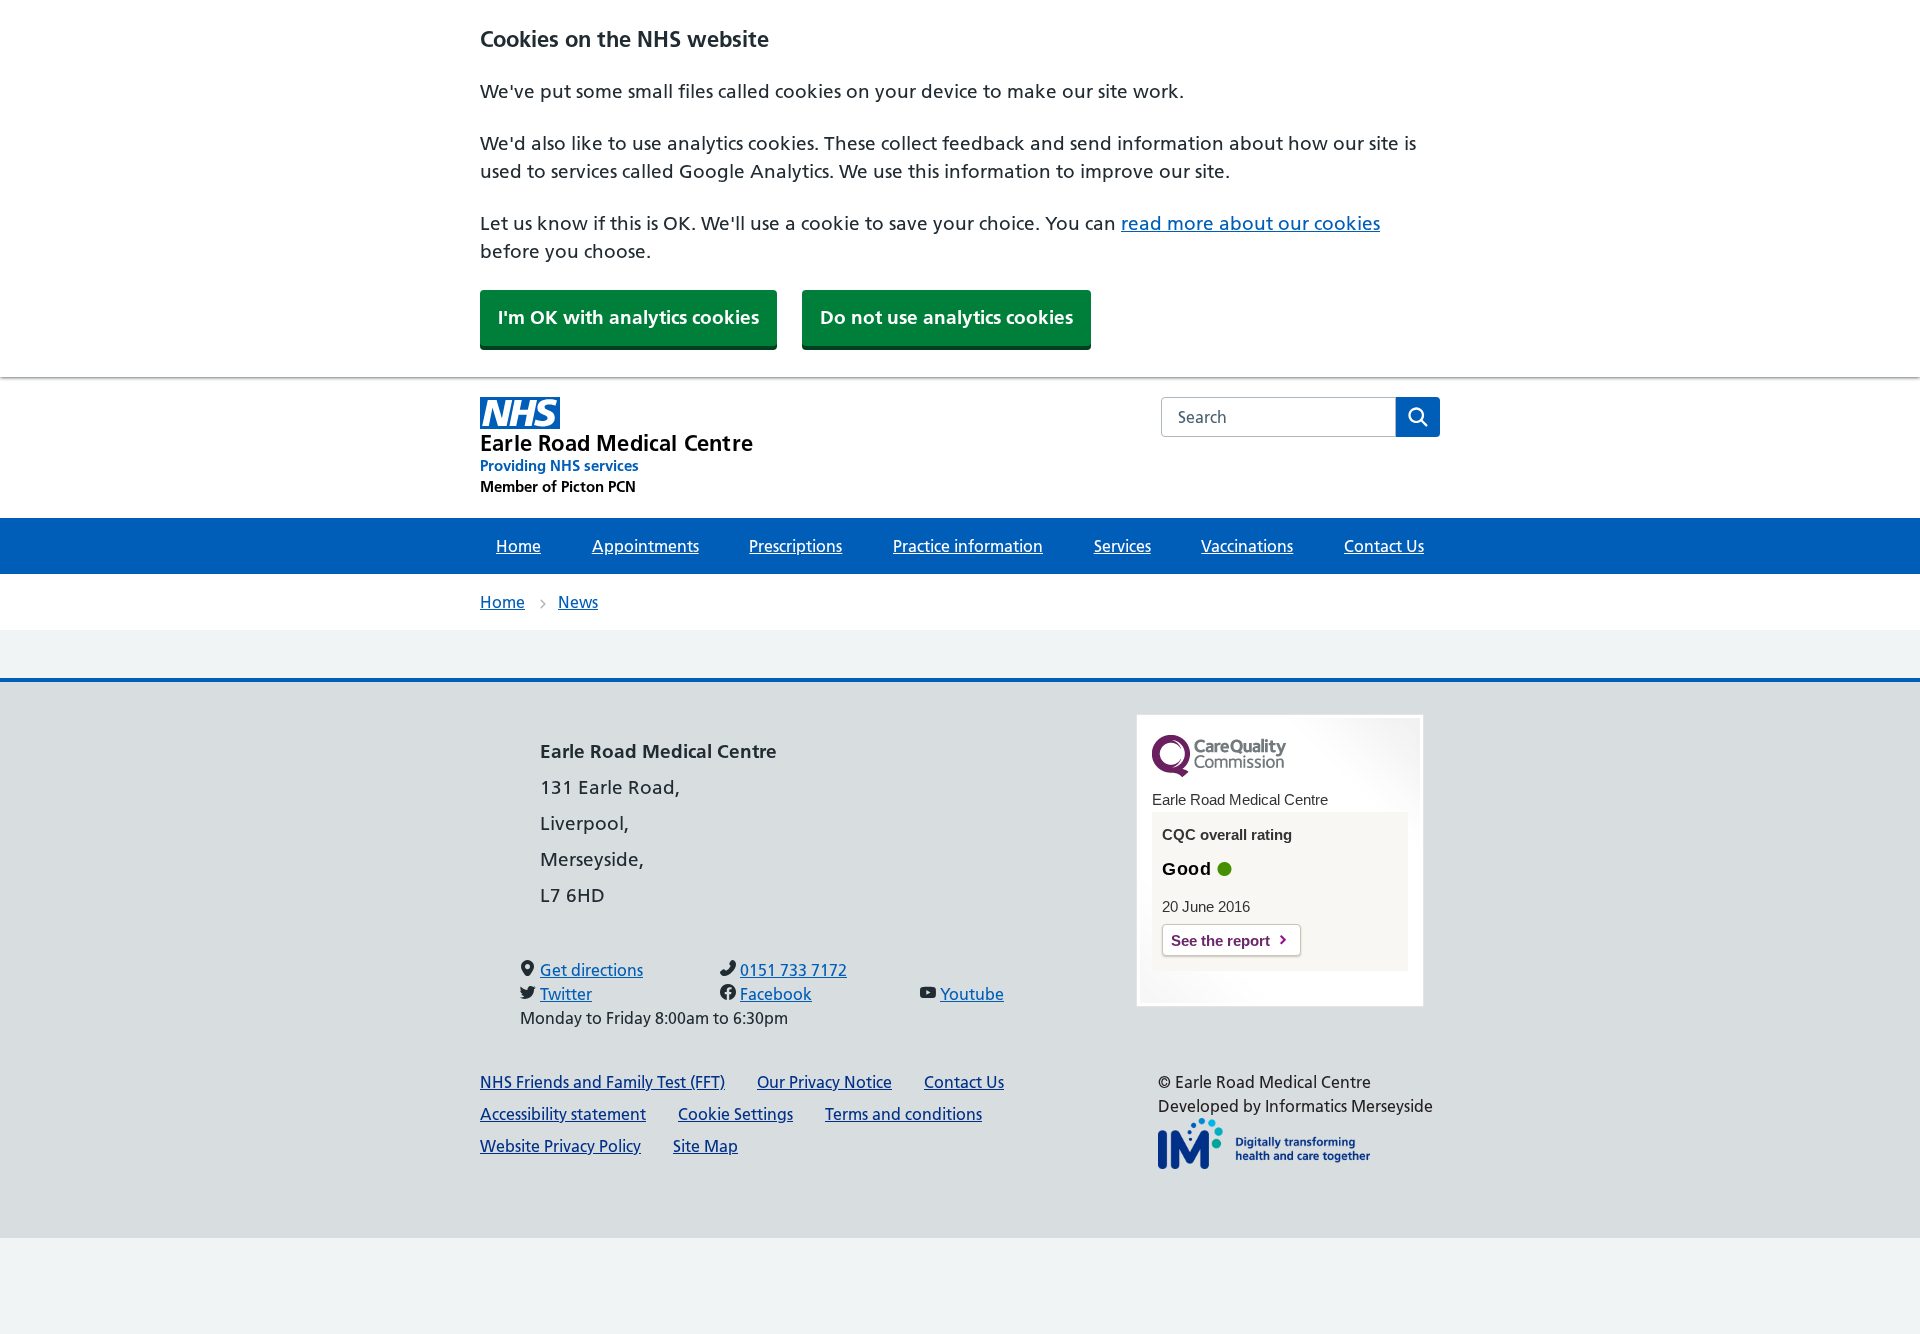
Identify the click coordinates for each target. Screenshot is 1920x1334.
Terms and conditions (903, 1114)
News (578, 602)
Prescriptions (795, 546)
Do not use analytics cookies (946, 317)
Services (1122, 546)
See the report (1220, 940)
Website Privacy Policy (560, 1146)
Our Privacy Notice (824, 1082)
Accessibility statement (563, 1114)
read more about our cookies (1250, 223)
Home (518, 546)
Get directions (591, 970)
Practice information (968, 546)
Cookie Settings (735, 1114)
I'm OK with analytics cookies (628, 317)
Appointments (645, 546)
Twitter (566, 994)
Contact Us (1384, 546)
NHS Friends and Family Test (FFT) (602, 1082)
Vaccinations (1247, 546)
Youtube (972, 994)
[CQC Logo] (1219, 772)
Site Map (705, 1146)
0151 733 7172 (793, 970)
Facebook (776, 994)
